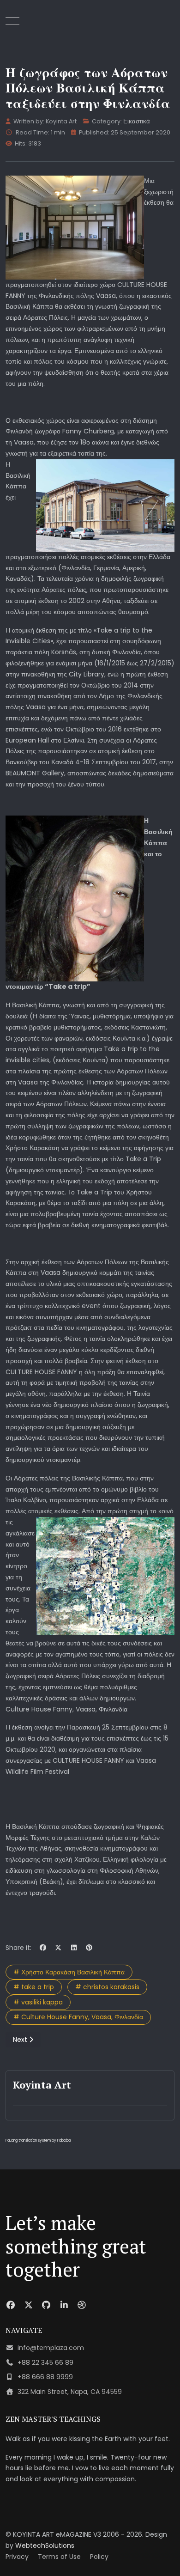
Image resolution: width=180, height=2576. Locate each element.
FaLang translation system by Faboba (38, 2141)
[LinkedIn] (74, 1948)
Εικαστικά (137, 121)
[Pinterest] (90, 1948)
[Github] (46, 2305)
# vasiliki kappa (38, 2002)
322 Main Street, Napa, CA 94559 (70, 2392)
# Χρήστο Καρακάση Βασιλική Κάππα (69, 1972)
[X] (59, 1948)
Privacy (17, 2557)
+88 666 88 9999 (45, 2377)
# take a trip (34, 1987)
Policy (99, 2557)
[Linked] (64, 2305)
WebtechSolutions (45, 2546)
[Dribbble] (82, 2305)
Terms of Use (59, 2557)
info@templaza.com (51, 2348)
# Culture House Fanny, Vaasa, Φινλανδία (78, 2017)
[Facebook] (43, 1948)
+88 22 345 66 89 (45, 2363)
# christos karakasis (107, 1987)
